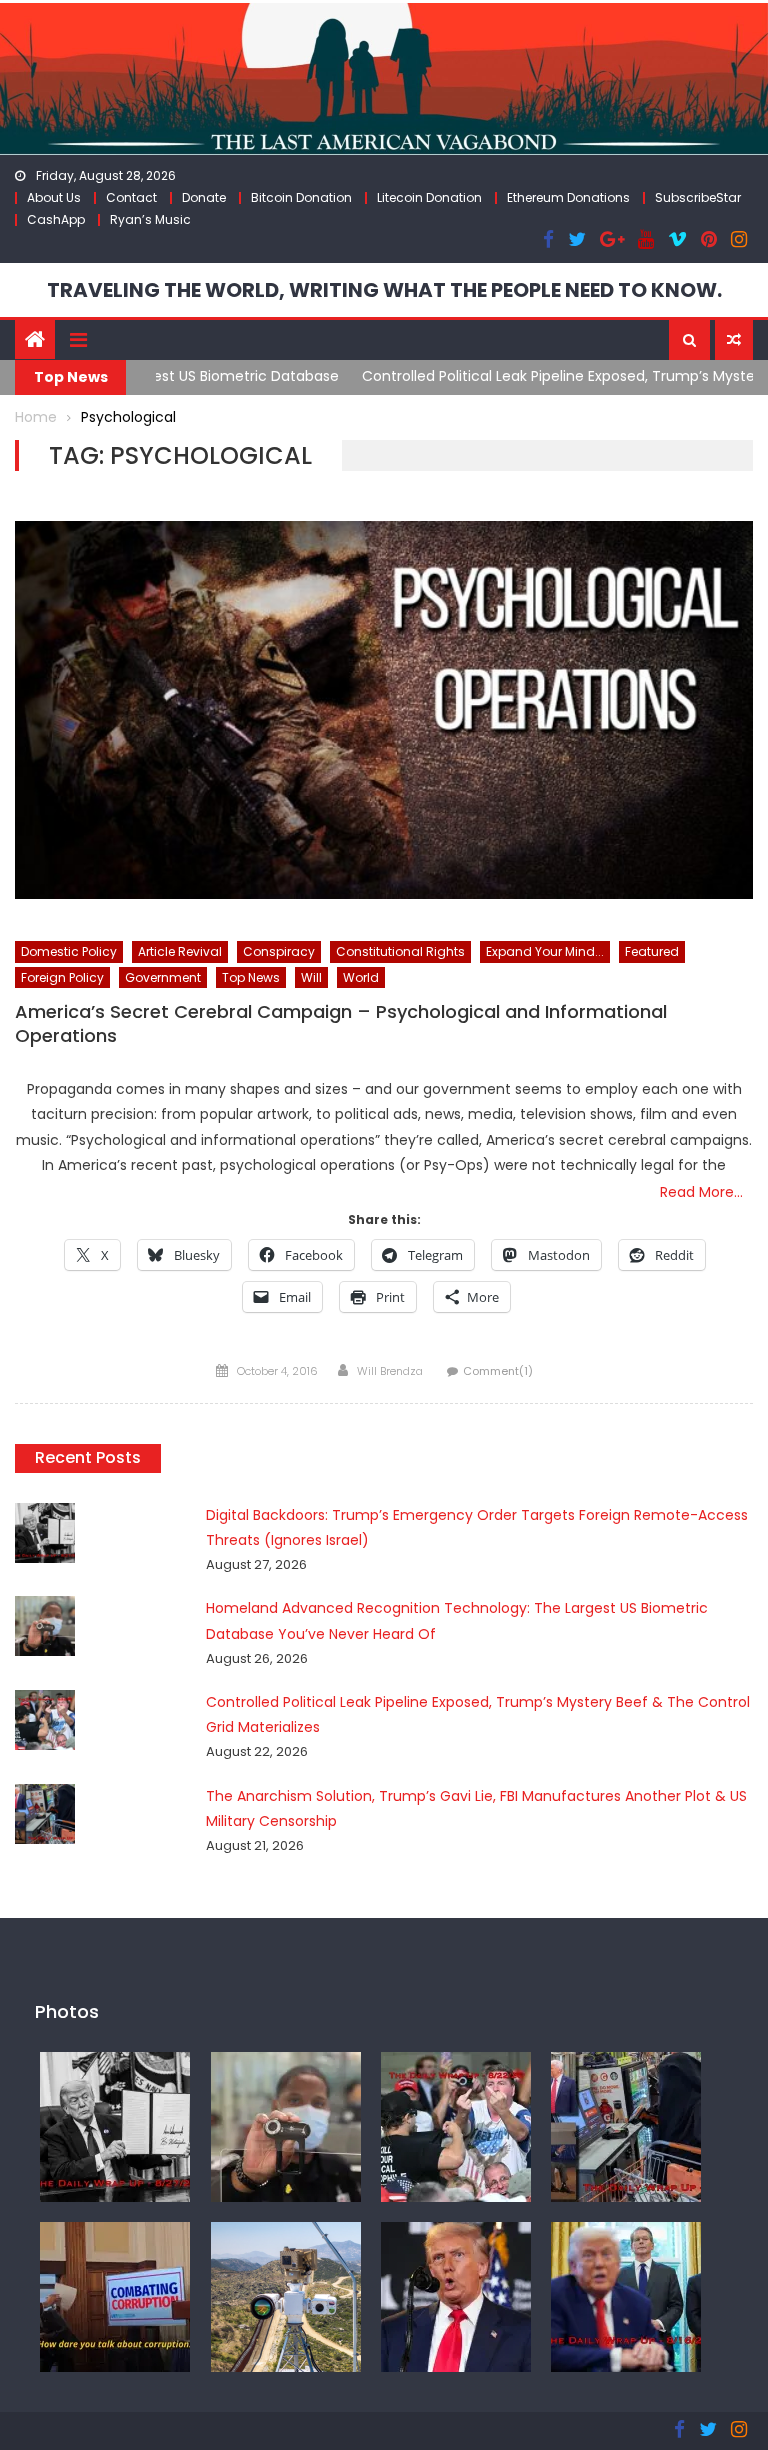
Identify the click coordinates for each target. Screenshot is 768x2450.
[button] (689, 340)
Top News (251, 977)
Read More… (701, 1192)
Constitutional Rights (400, 951)
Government (163, 977)
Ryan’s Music (150, 219)
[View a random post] (734, 340)
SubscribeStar (698, 197)
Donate (204, 197)
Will (311, 977)
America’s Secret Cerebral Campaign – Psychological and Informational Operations (341, 1023)
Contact (131, 197)
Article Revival (180, 951)
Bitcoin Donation (301, 197)
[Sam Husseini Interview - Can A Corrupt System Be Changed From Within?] (115, 2295)
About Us (54, 197)
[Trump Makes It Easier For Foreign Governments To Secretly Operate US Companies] (626, 2295)
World (361, 977)
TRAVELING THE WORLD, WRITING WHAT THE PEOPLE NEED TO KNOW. (384, 290)
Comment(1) (498, 1371)
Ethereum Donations (568, 197)
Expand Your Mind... (545, 951)
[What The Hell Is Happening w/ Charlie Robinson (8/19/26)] (456, 2295)
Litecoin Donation (429, 197)
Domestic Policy (69, 951)
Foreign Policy (62, 977)
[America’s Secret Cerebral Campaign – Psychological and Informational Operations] (383, 710)
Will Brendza (390, 1371)
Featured (652, 951)
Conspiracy (279, 951)
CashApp (56, 219)
